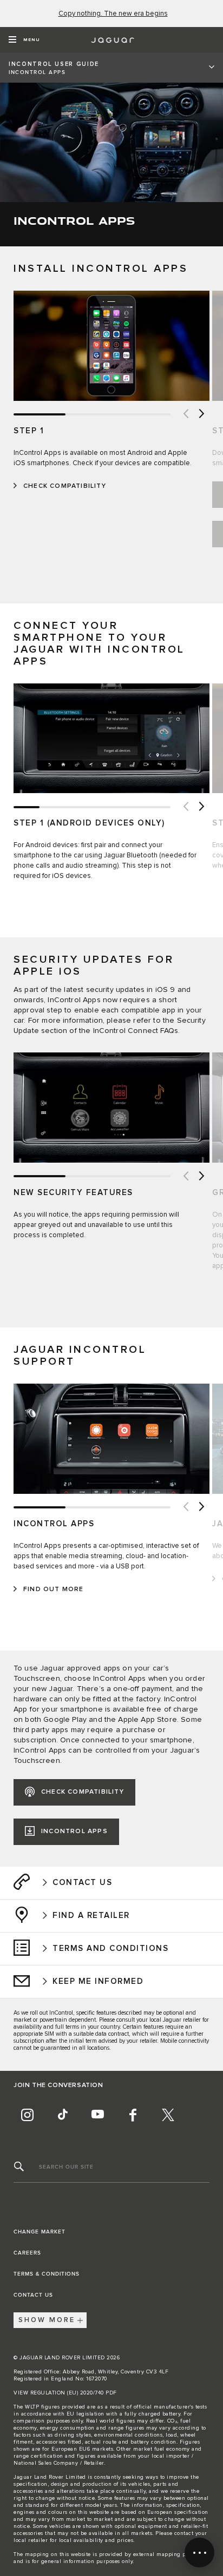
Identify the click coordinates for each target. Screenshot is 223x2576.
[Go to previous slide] (185, 414)
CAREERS (27, 2253)
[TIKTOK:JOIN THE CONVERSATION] (62, 2115)
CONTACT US (33, 2295)
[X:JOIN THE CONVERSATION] (168, 2115)
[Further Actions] (199, 2552)
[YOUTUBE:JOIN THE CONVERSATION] (97, 2115)
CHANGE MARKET (40, 2232)
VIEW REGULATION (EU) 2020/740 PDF (65, 2393)
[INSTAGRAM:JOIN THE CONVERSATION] (27, 2115)
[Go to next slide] (201, 414)
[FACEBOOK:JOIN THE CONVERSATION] (133, 2115)
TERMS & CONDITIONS (47, 2274)
